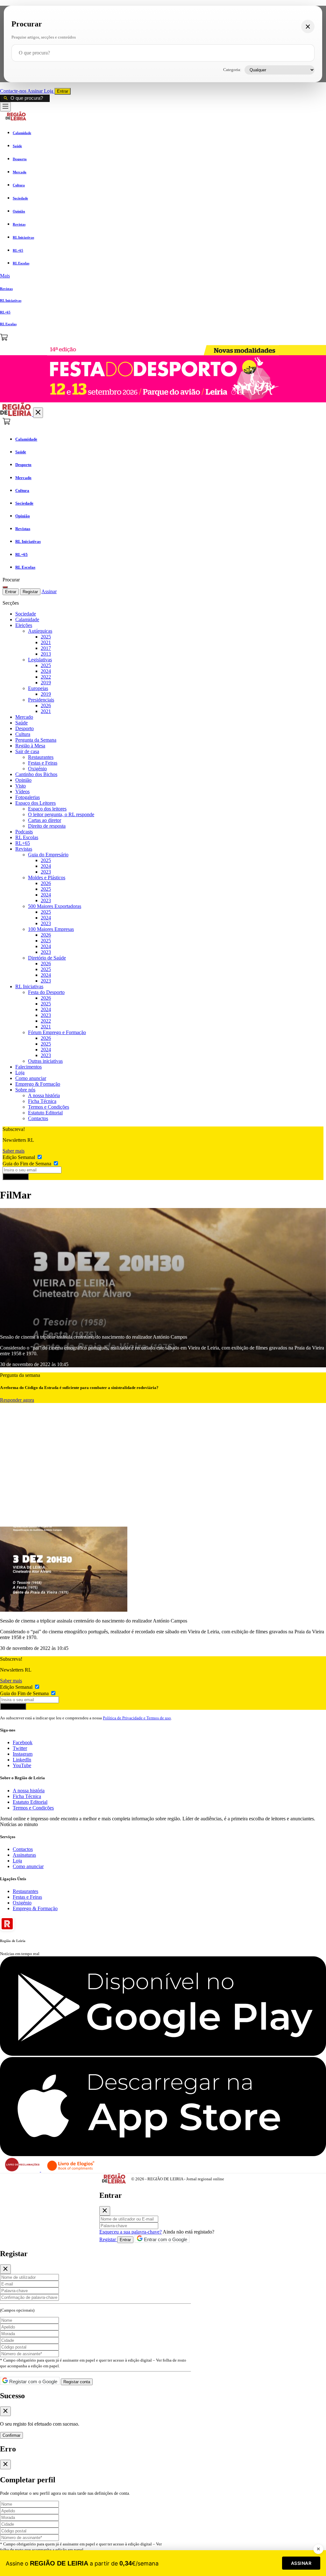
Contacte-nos (14, 91)
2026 (46, 705)
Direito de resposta (47, 826)
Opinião (23, 780)
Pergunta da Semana (36, 740)
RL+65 (23, 843)
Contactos (38, 1118)
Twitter (20, 1748)
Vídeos (22, 792)
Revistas (24, 849)
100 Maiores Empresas (51, 929)
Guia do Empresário (48, 855)
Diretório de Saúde (47, 958)
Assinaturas (24, 1855)
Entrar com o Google (165, 2239)
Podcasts (24, 832)
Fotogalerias (28, 797)
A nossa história (44, 1095)
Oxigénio (37, 769)
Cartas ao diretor (45, 820)
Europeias (38, 688)
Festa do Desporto (46, 992)
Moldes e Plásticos (47, 878)
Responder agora (17, 1400)
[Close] (105, 2211)
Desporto (25, 728)
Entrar (63, 91)
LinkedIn (22, 1760)
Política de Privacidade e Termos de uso (137, 1718)
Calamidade (27, 619)
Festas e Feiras (43, 763)
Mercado (24, 717)
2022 (46, 677)
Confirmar (11, 2435)
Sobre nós (25, 1090)
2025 (46, 637)
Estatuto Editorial (45, 1113)
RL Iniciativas (29, 986)
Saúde (21, 723)
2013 (46, 654)
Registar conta (77, 2382)
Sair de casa (27, 751)
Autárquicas (40, 631)
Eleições (24, 625)
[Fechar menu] (38, 413)
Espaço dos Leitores (35, 803)
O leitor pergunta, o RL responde (61, 814)
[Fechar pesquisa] (308, 26)
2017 (46, 648)
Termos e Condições (49, 1107)
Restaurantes (41, 757)
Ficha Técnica (42, 1101)
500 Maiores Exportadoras (55, 906)
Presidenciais (41, 700)
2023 (46, 872)
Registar (30, 592)
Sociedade (26, 614)
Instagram (23, 1754)
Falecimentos (28, 1067)
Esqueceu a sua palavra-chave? (131, 2232)
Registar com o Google (33, 2382)
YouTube (22, 1765)
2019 (46, 683)
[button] (163, 276)
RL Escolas (27, 837)
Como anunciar (31, 1078)
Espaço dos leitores (47, 809)
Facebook (23, 1742)
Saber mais (14, 1151)
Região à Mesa (30, 746)
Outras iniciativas (45, 1061)
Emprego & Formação (38, 1084)
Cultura (23, 734)
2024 (46, 671)
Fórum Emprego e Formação (57, 1032)
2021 (46, 642)
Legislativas (40, 660)
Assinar (36, 91)
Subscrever (16, 1177)
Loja (49, 91)
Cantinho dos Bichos (36, 774)
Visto (21, 786)
